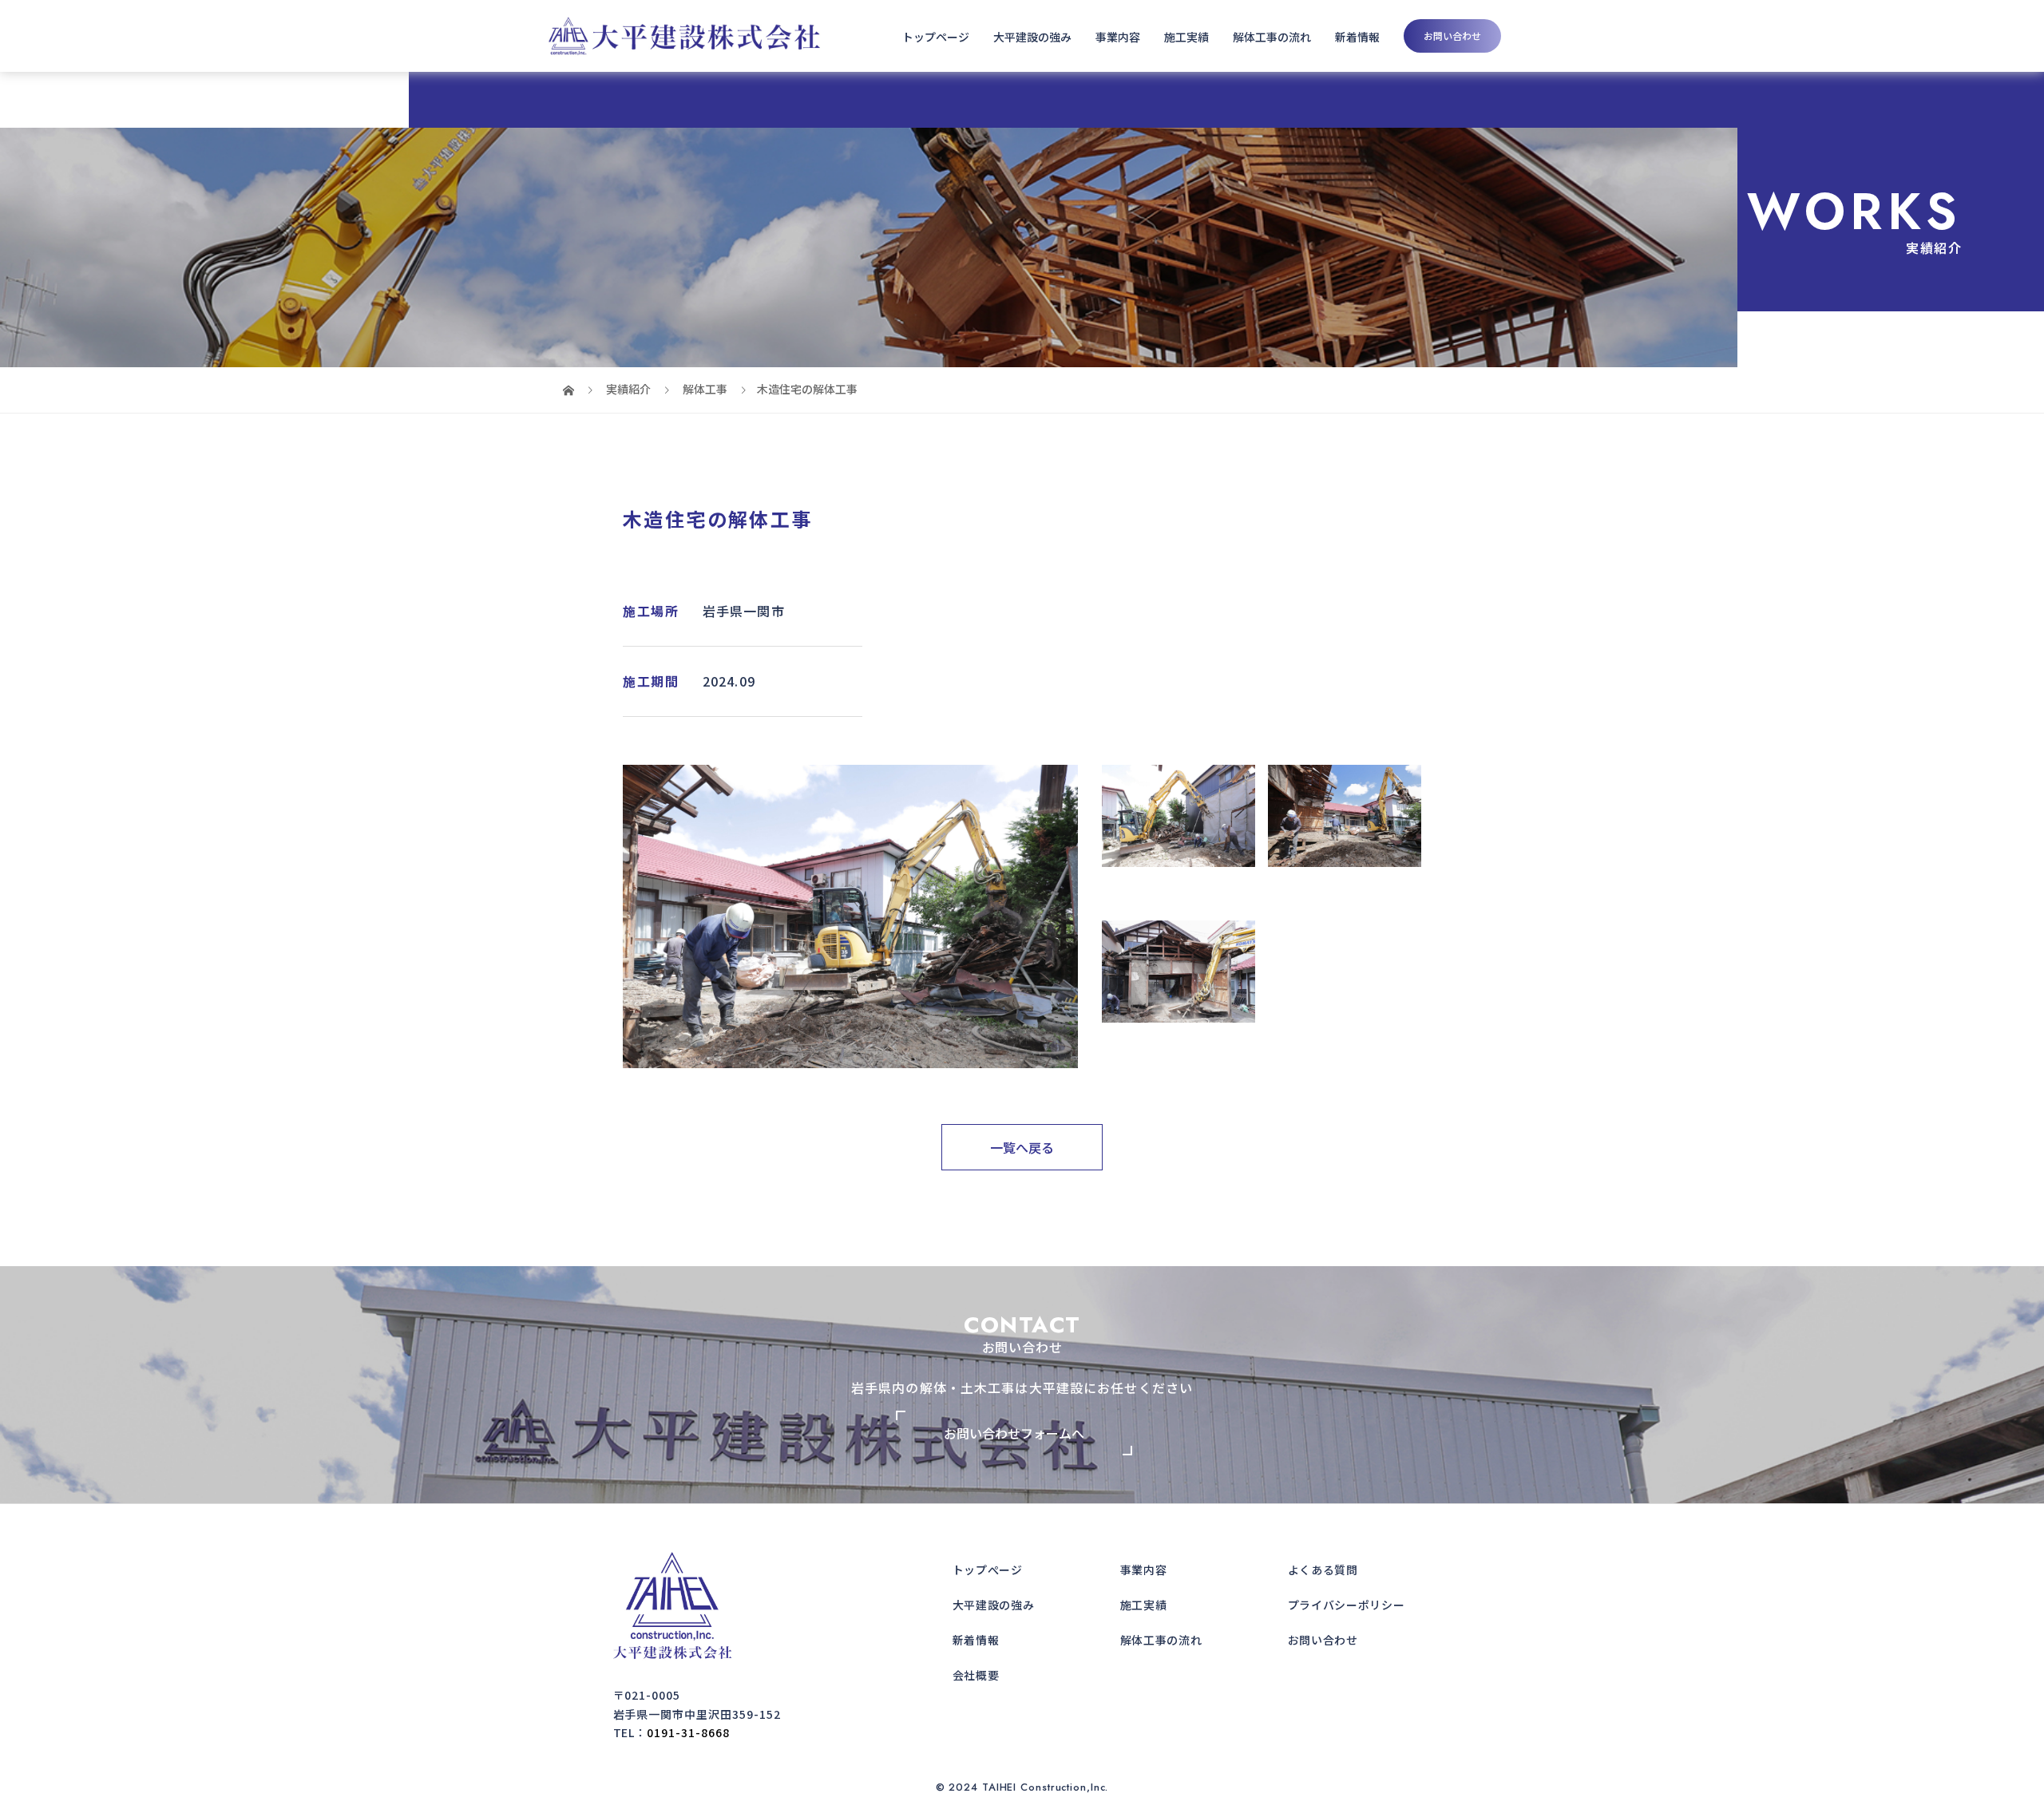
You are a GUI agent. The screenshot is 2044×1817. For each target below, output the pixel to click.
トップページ (936, 37)
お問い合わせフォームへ (1014, 1433)
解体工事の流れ (1272, 37)
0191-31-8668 (688, 1732)
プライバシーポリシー (1347, 1605)
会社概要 (976, 1675)
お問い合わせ (1452, 36)
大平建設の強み (1032, 37)
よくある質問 (1323, 1570)
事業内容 (1118, 37)
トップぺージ (988, 1570)
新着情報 (1357, 37)
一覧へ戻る (1022, 1147)
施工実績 (1186, 37)
